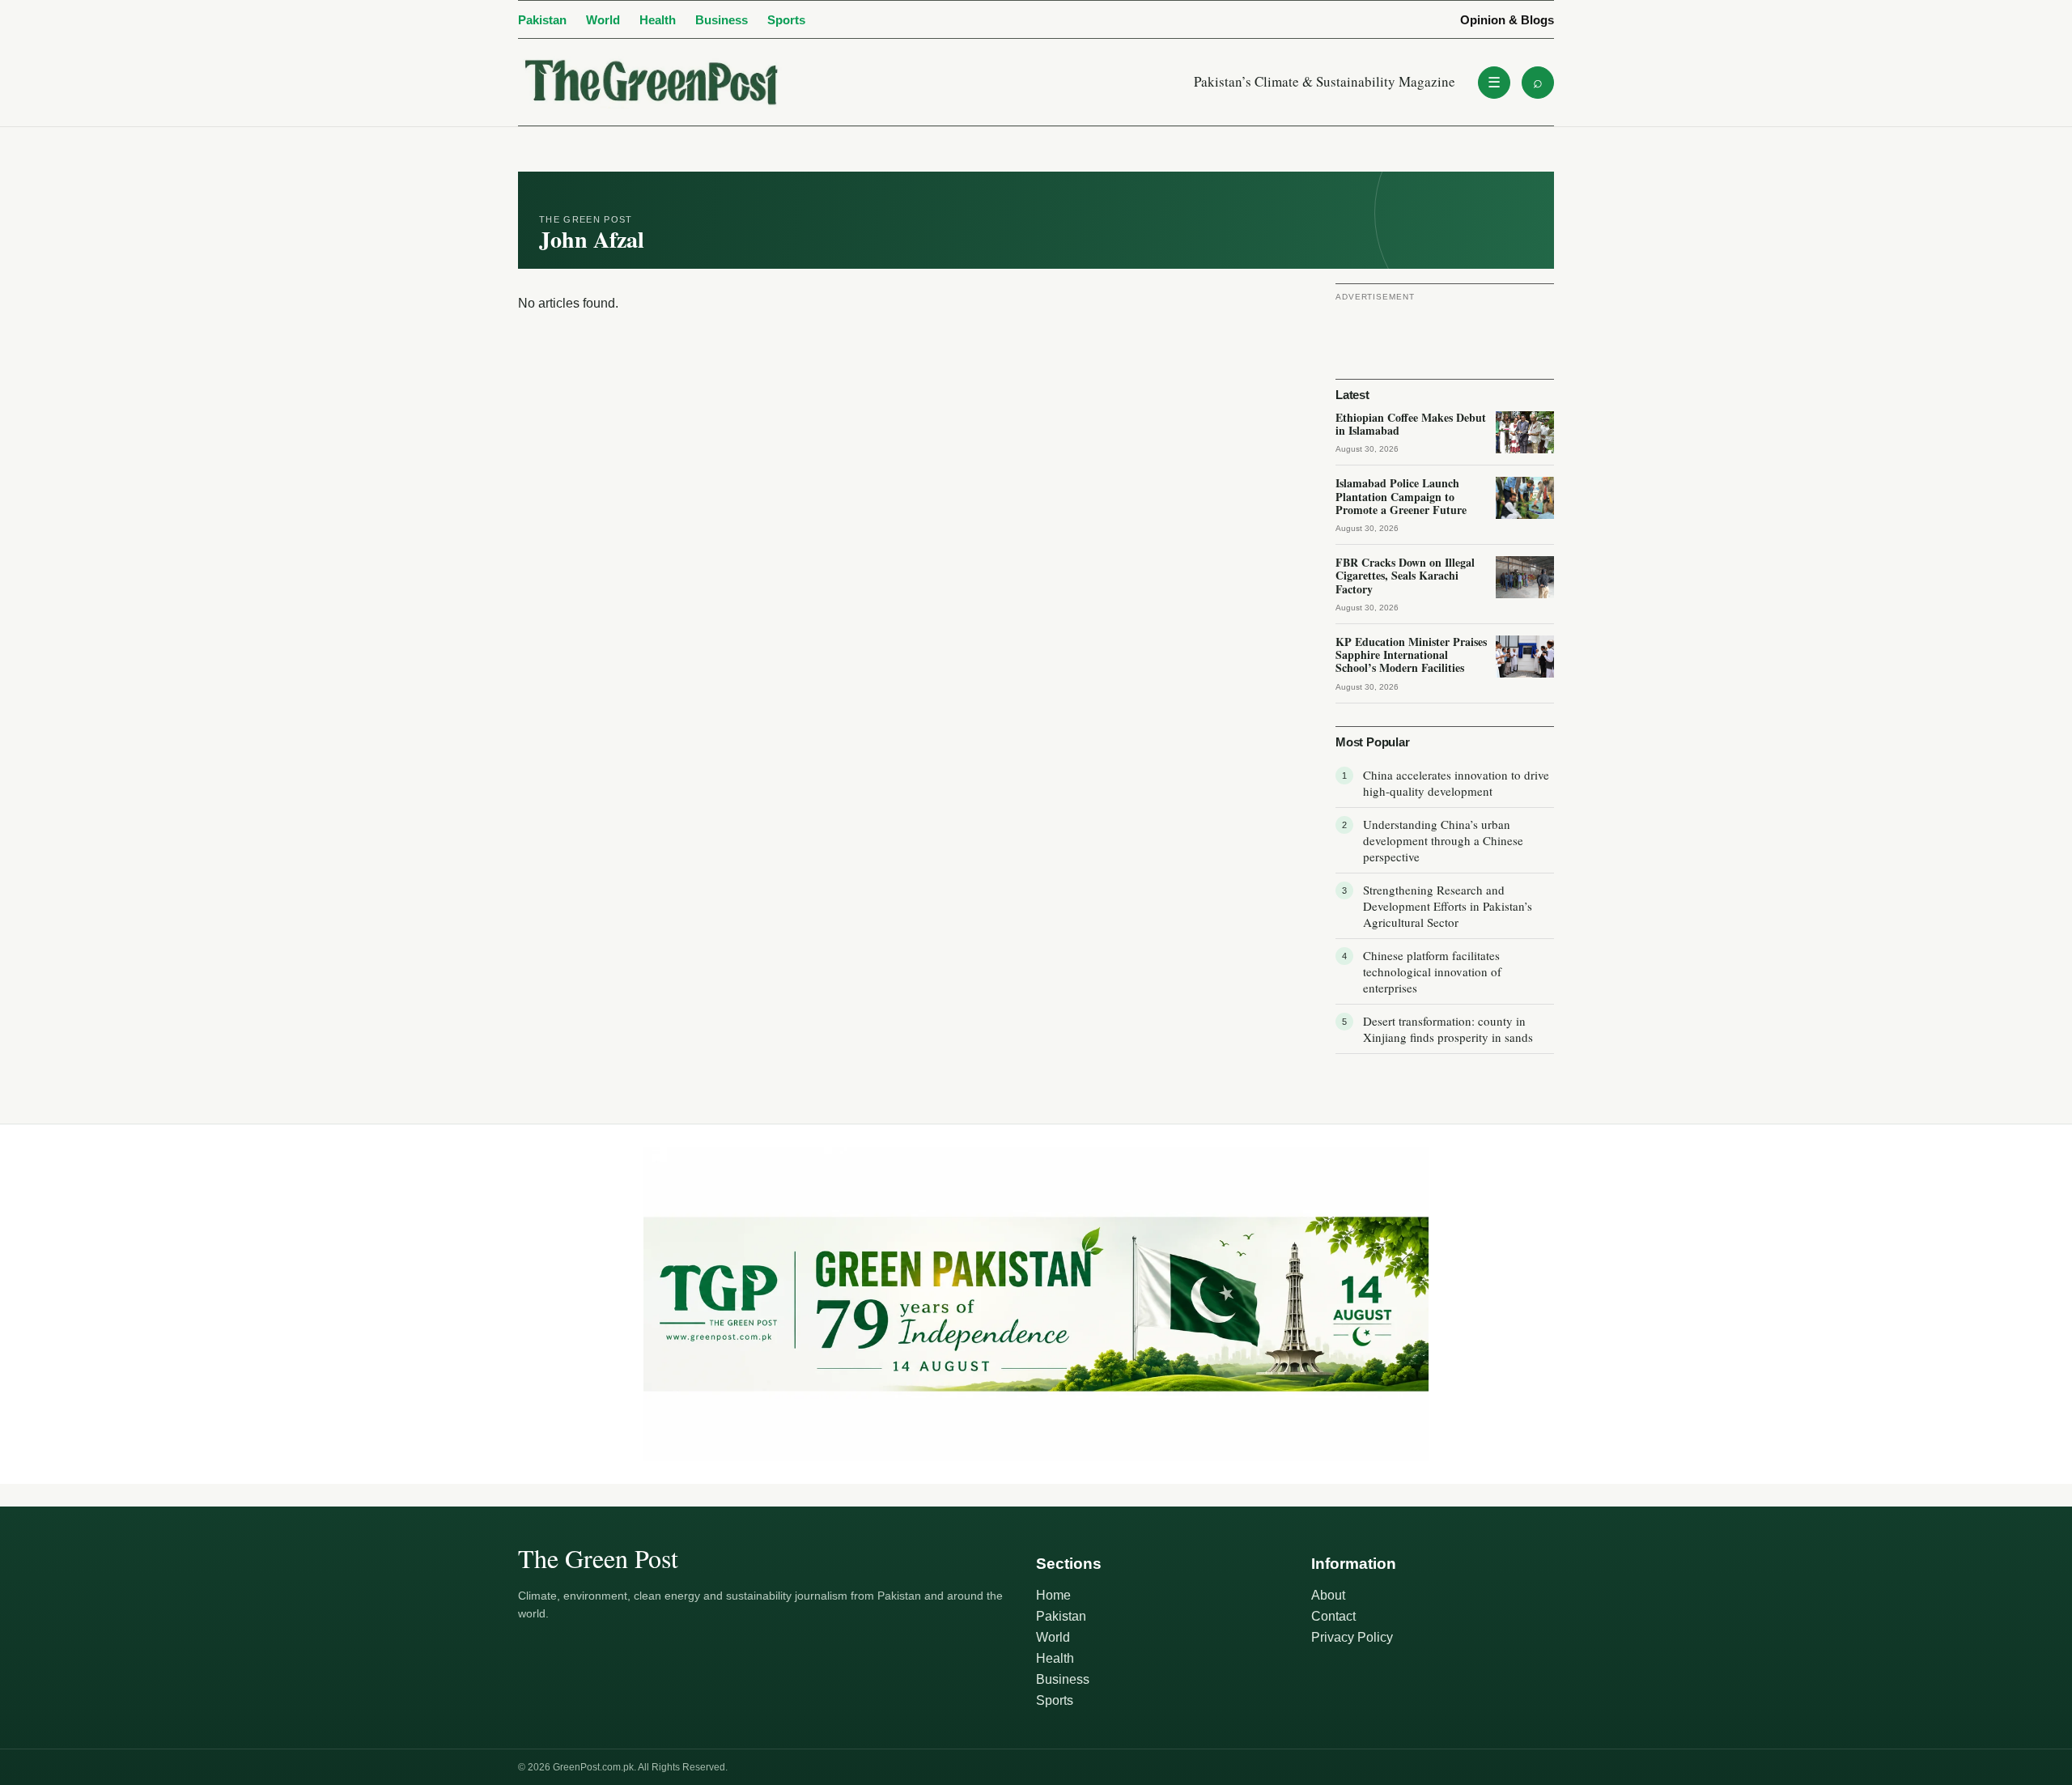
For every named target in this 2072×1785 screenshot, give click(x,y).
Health (658, 20)
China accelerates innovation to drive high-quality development (1456, 783)
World (603, 20)
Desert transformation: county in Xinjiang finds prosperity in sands (1448, 1029)
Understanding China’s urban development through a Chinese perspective (1443, 840)
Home (1053, 1595)
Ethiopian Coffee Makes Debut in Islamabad (1411, 424)
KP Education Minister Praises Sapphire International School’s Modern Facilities (1411, 654)
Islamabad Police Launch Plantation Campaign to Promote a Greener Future (1401, 496)
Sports (786, 20)
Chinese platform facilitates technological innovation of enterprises (1432, 971)
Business (722, 20)
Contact (1333, 1616)
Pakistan (542, 20)
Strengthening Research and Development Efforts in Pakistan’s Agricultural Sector (1448, 906)
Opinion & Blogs (1507, 20)
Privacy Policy (1352, 1637)
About (1328, 1595)
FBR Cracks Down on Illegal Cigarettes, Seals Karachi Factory (1405, 575)
